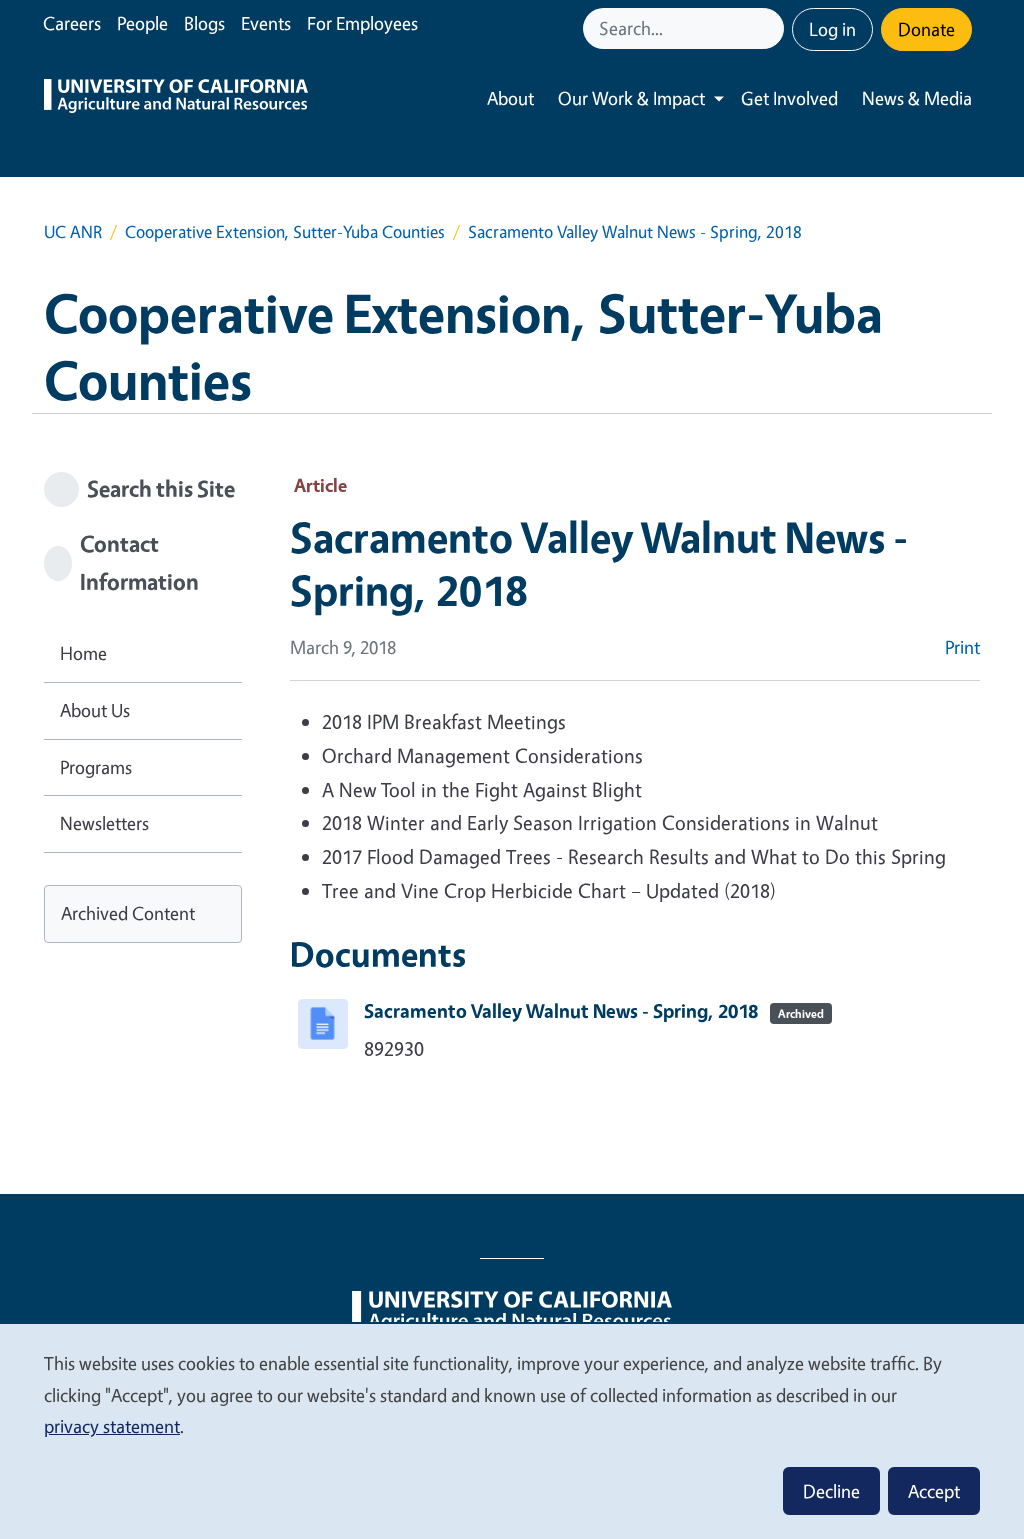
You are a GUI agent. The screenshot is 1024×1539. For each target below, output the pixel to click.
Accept (934, 1491)
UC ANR (73, 231)
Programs (96, 767)
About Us (95, 710)
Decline (831, 1491)
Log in (832, 29)
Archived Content (128, 913)
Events (266, 23)
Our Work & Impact (631, 98)
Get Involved (789, 98)
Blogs (204, 23)
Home (83, 653)
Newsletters (104, 823)
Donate (926, 29)
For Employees (362, 23)
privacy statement (112, 1426)
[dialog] (512, 1430)
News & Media (917, 98)
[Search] (771, 28)
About (510, 98)
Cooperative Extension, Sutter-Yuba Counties (285, 231)
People (142, 23)
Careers (72, 23)
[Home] (176, 98)
